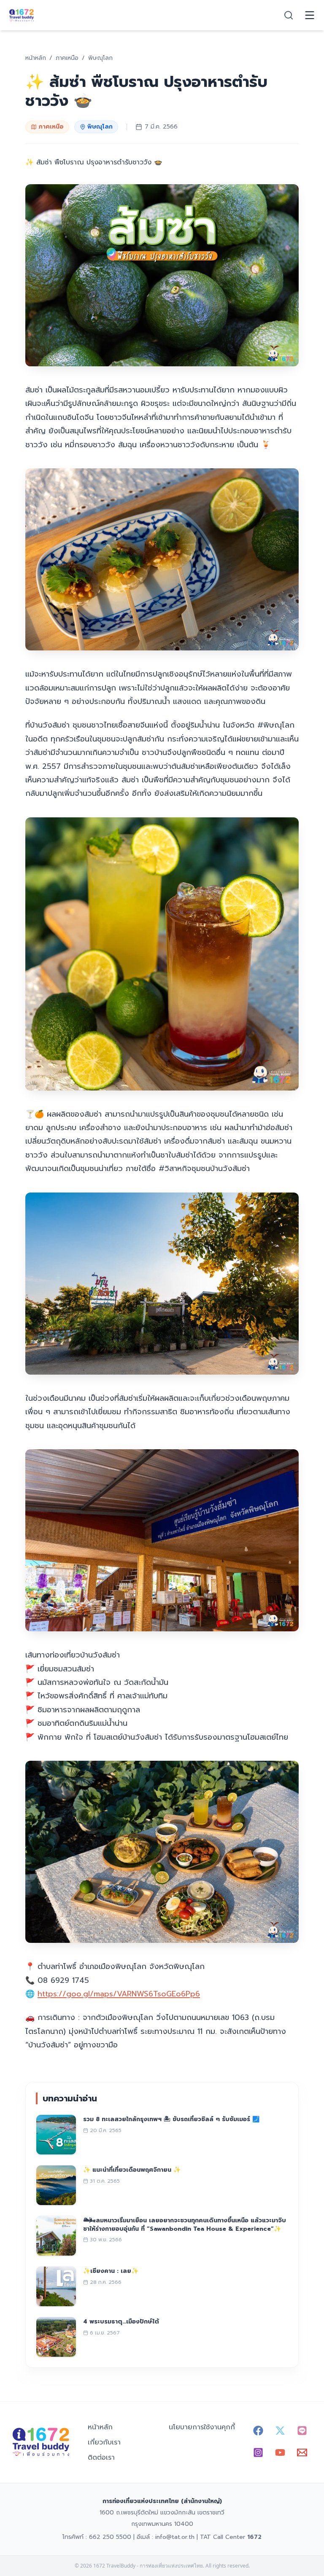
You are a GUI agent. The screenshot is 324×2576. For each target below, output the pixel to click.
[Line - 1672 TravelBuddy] (302, 2431)
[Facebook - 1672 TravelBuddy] (258, 2431)
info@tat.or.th (175, 2537)
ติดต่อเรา (101, 2458)
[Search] (289, 15)
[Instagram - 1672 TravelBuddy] (258, 2452)
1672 (254, 2537)
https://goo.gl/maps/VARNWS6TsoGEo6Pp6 (119, 1994)
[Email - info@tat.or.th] (302, 2452)
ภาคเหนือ (51, 127)
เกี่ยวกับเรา (104, 2442)
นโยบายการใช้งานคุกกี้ (202, 2427)
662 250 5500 (110, 2537)
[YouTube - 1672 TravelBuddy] (280, 2452)
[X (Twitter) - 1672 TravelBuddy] (280, 2431)
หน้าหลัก (100, 2427)
